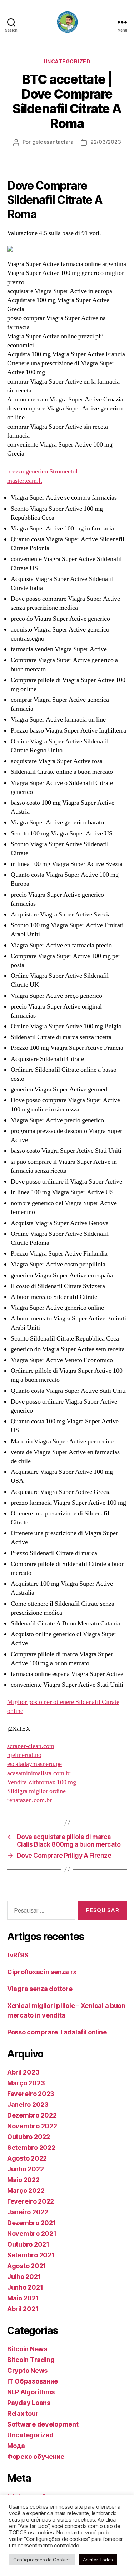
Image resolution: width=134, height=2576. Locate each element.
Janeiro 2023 (28, 2104)
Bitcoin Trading (31, 2360)
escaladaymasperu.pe (34, 1764)
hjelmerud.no (24, 1755)
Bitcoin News (27, 2349)
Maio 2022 (23, 2180)
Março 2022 (26, 2191)
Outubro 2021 (28, 2244)
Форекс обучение (36, 2456)
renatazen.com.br (29, 1800)
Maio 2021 (23, 2298)
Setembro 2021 (31, 2255)
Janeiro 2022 (28, 2212)
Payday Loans (29, 2403)
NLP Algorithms (31, 2392)
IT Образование (33, 2381)
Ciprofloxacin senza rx (42, 1972)
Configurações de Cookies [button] (42, 2560)
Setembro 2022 (31, 2148)
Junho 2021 (25, 2287)
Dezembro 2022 (32, 2115)
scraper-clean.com (31, 1746)
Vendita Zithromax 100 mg (42, 1782)
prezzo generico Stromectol (42, 472)
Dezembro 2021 (32, 2223)
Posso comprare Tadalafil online (57, 2032)
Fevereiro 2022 (31, 2201)
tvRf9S (18, 1955)
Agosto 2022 (27, 2158)
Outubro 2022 (29, 2137)
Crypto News (27, 2370)
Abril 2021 (23, 2309)
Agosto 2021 (27, 2266)
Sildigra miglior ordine (36, 1791)
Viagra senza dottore (40, 1989)
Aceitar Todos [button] (98, 2560)
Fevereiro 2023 (31, 2094)
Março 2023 (26, 2083)
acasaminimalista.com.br (39, 1773)
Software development (43, 2424)
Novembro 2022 (32, 2126)
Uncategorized (67, 61)
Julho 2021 (24, 2277)
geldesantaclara (53, 142)
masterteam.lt (25, 481)
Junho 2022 (25, 2169)
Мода (16, 2446)
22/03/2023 (106, 142)
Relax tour (23, 2413)
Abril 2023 (23, 2072)
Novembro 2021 (32, 2234)
